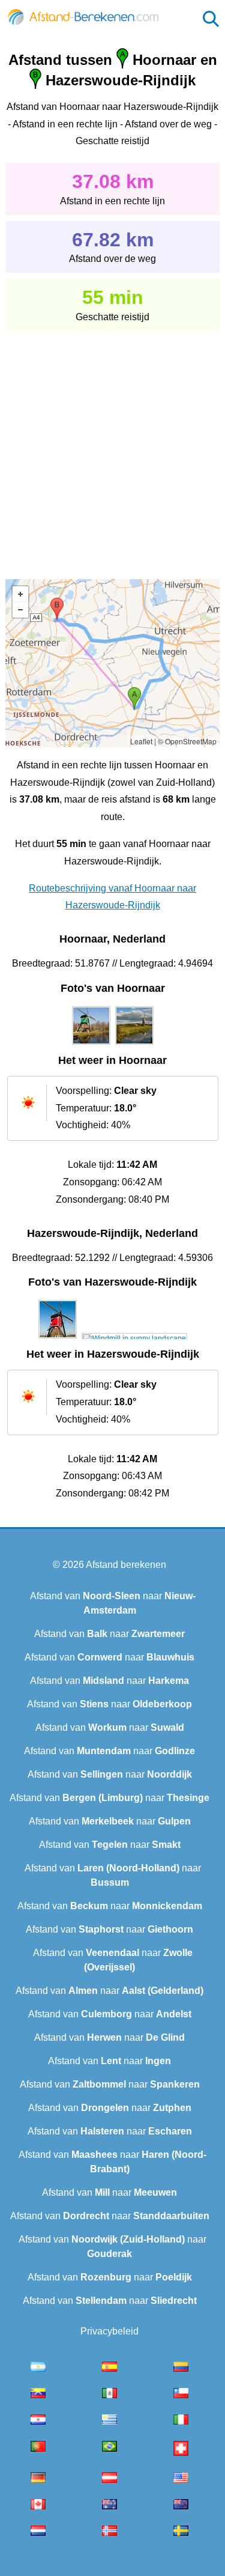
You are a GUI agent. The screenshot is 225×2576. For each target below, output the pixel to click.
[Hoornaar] (91, 1045)
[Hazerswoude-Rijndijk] (58, 1338)
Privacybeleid (109, 2331)
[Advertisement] (112, 447)
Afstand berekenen (126, 1565)
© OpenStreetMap (187, 741)
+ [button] (20, 594)
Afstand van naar (109, 1634)
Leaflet (141, 741)
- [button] (20, 610)
